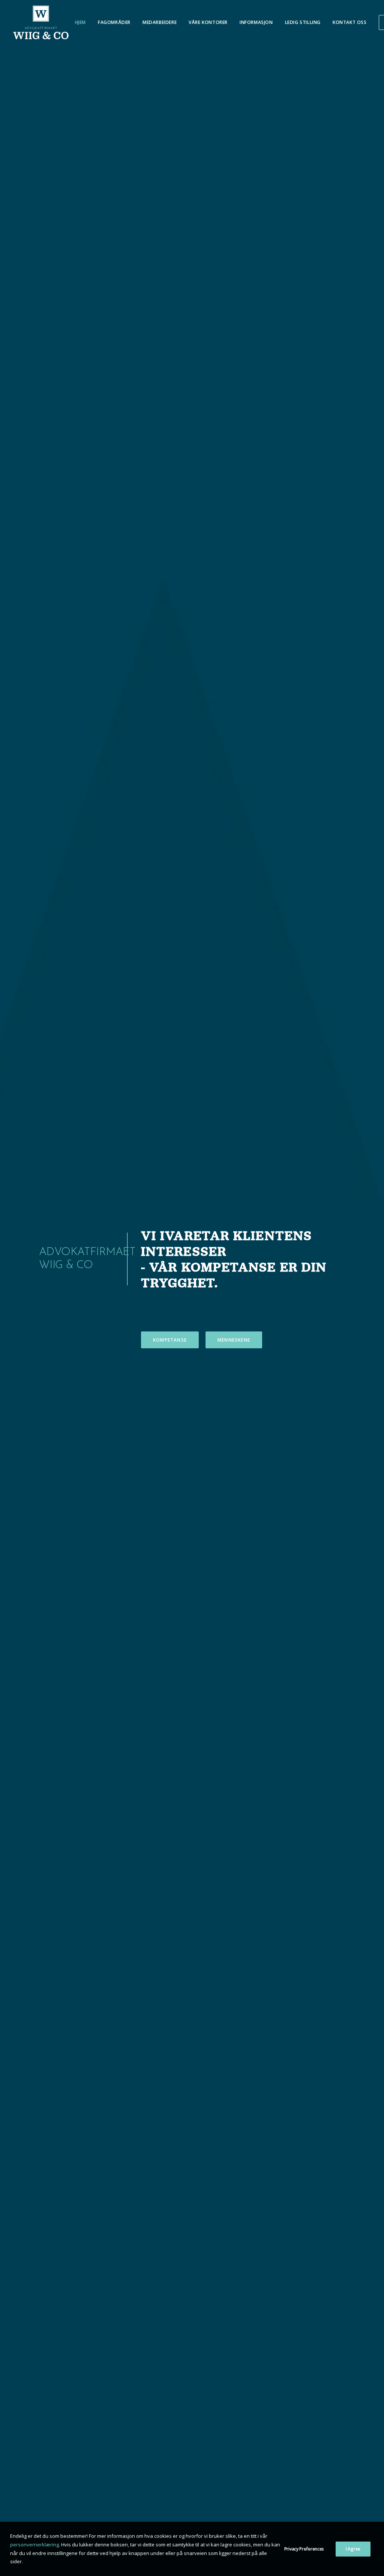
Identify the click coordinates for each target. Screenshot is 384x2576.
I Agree (353, 2549)
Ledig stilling (303, 22)
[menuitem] (80, 22)
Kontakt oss (350, 22)
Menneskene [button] (234, 1340)
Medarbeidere (160, 22)
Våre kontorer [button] (208, 22)
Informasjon (256, 22)
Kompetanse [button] (170, 1340)
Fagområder (114, 22)
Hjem (80, 22)
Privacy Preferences (304, 2549)
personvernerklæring (34, 2545)
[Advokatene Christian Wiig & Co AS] (41, 22)
